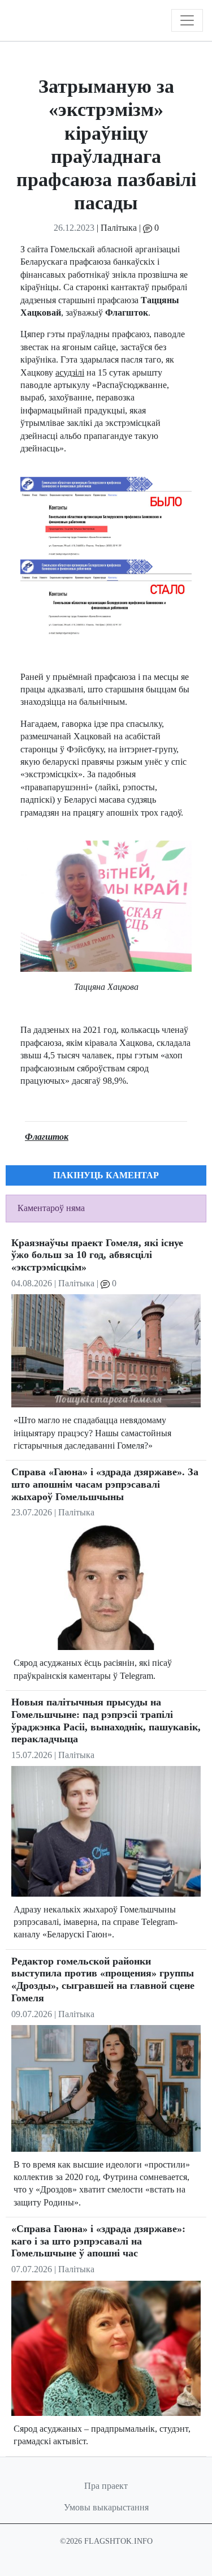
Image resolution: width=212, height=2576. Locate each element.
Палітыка (119, 228)
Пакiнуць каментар (106, 1175)
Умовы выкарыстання (106, 2507)
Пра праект (106, 2486)
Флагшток (47, 1137)
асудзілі (70, 372)
